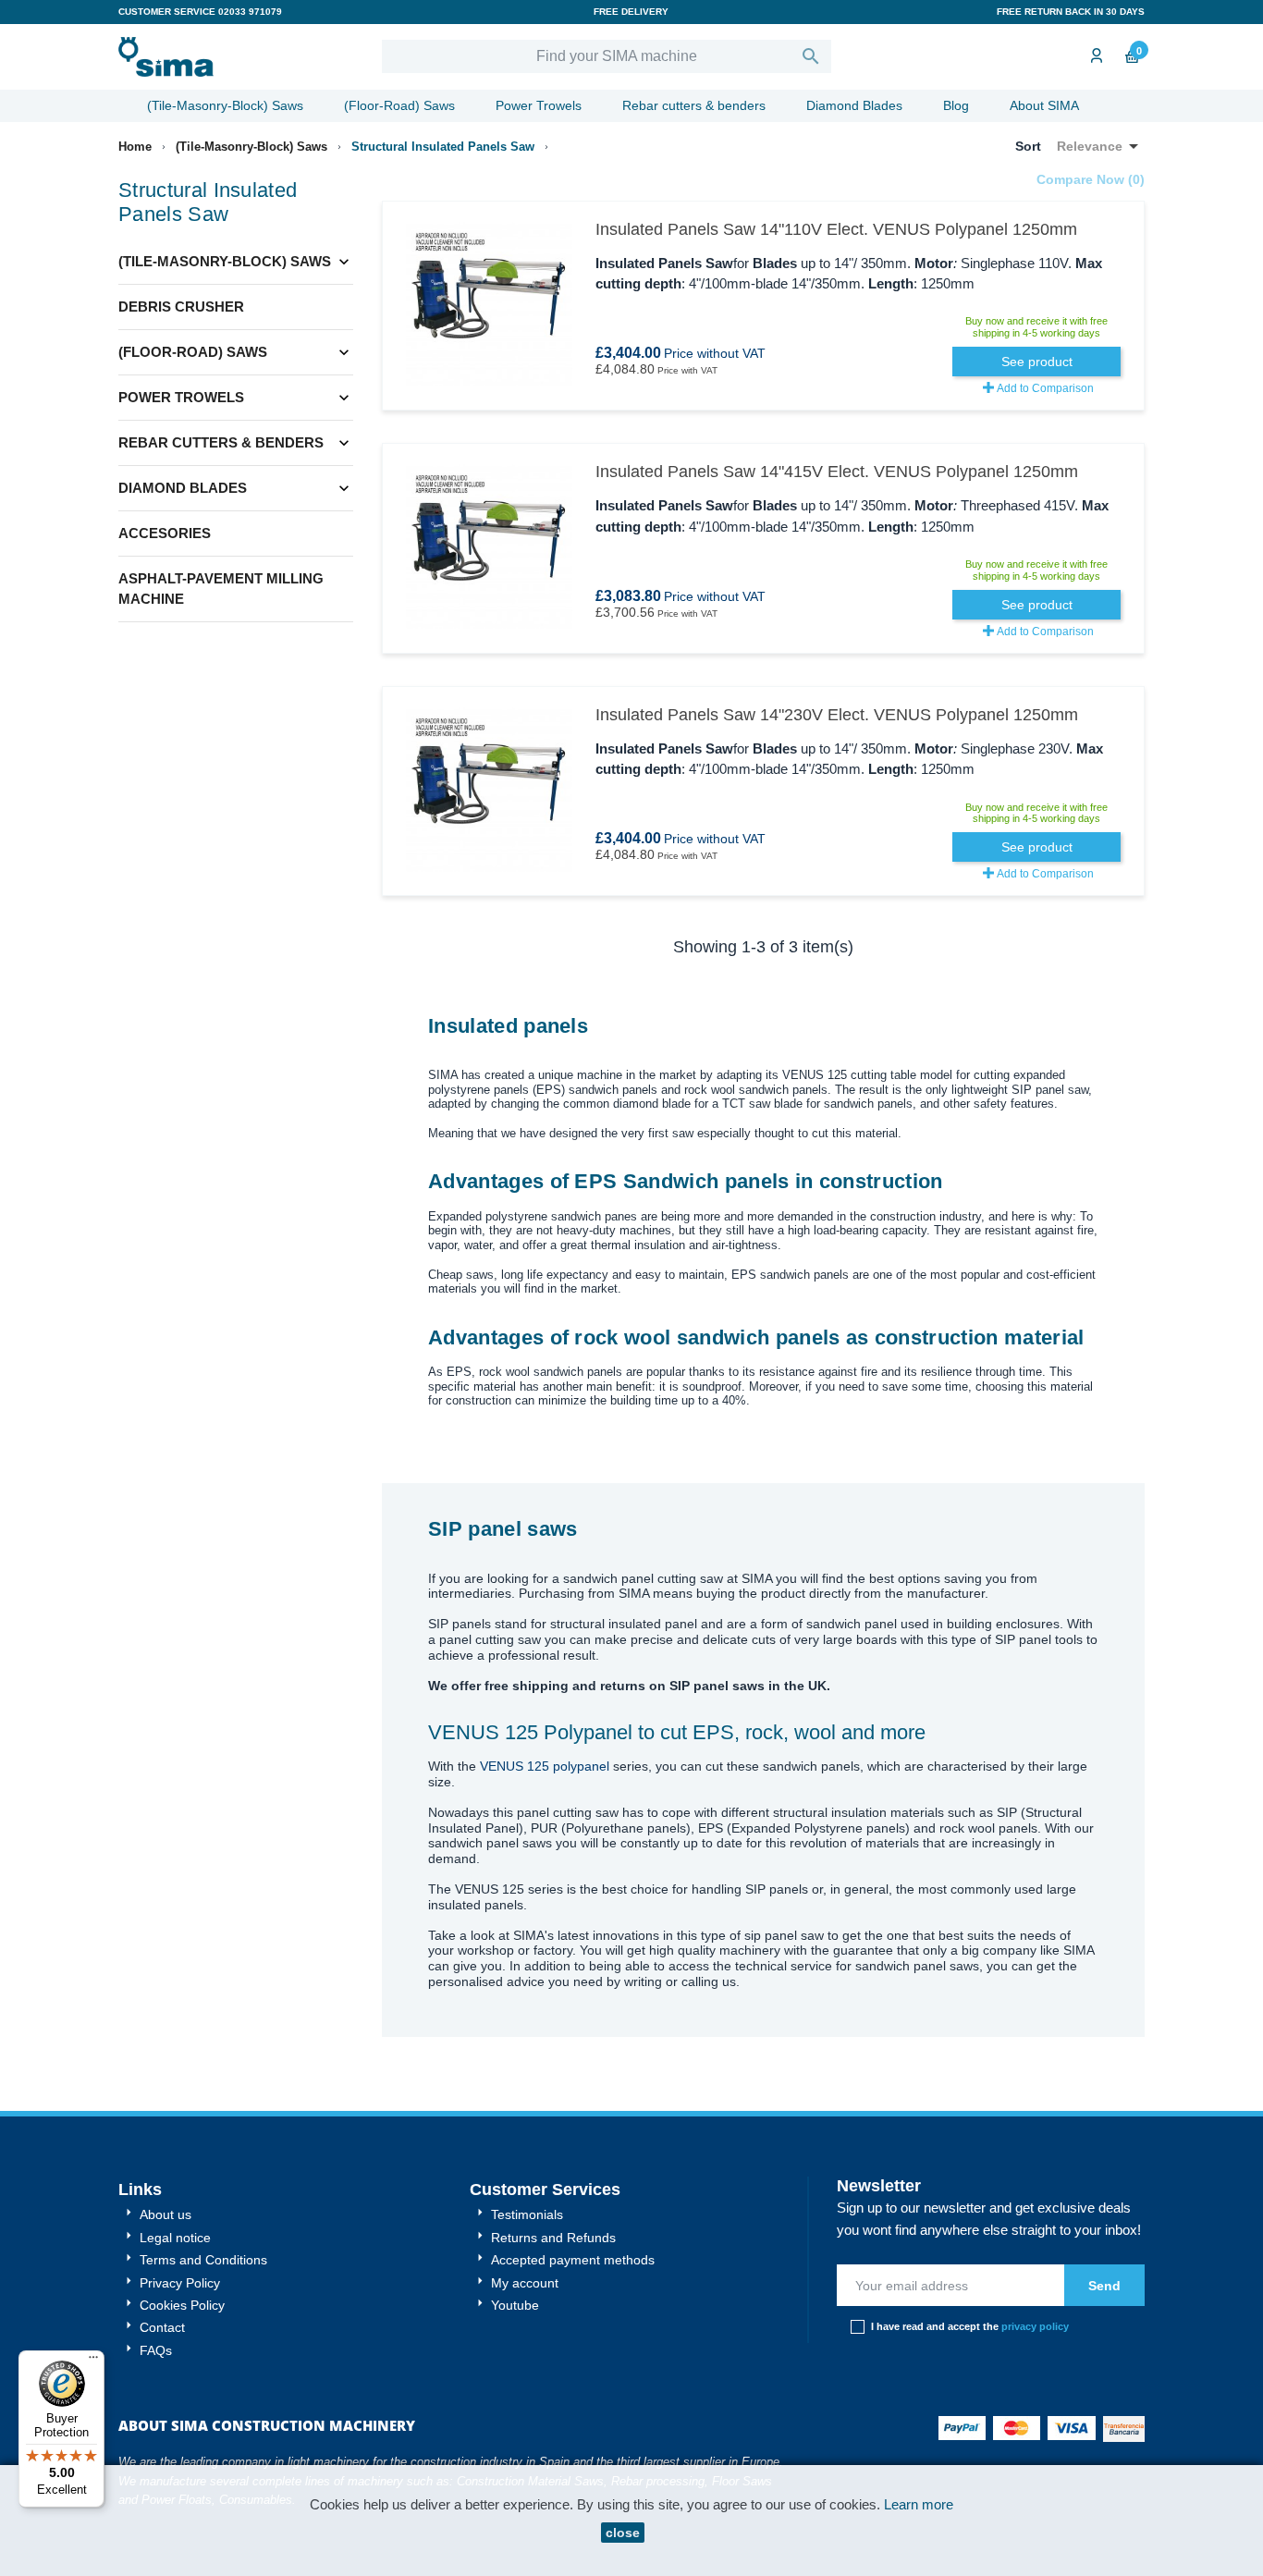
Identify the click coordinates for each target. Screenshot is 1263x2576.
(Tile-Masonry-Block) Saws (225, 105)
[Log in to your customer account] (1095, 57)
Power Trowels (539, 105)
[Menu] (93, 2361)
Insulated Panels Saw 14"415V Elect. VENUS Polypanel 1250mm (837, 472)
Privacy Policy (178, 2283)
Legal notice (173, 2238)
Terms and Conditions (202, 2260)
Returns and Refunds (552, 2238)
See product (1037, 362)
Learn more (919, 2504)
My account (523, 2283)
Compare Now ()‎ (1091, 179)
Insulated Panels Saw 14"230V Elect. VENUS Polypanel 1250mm (837, 715)
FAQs (154, 2350)
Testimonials (525, 2214)
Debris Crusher (181, 307)
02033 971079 (250, 12)
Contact (160, 2327)
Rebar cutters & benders (694, 105)
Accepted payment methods (571, 2260)
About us (164, 2214)
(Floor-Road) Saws (399, 105)
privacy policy (1035, 2326)
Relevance (1101, 146)
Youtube (513, 2305)
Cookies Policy (180, 2305)
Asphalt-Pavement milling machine (221, 589)
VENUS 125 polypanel (545, 1766)
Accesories (165, 533)
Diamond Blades (854, 105)
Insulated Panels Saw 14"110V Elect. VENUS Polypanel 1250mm (836, 229)
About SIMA (1044, 105)
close (623, 2533)
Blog (956, 105)
